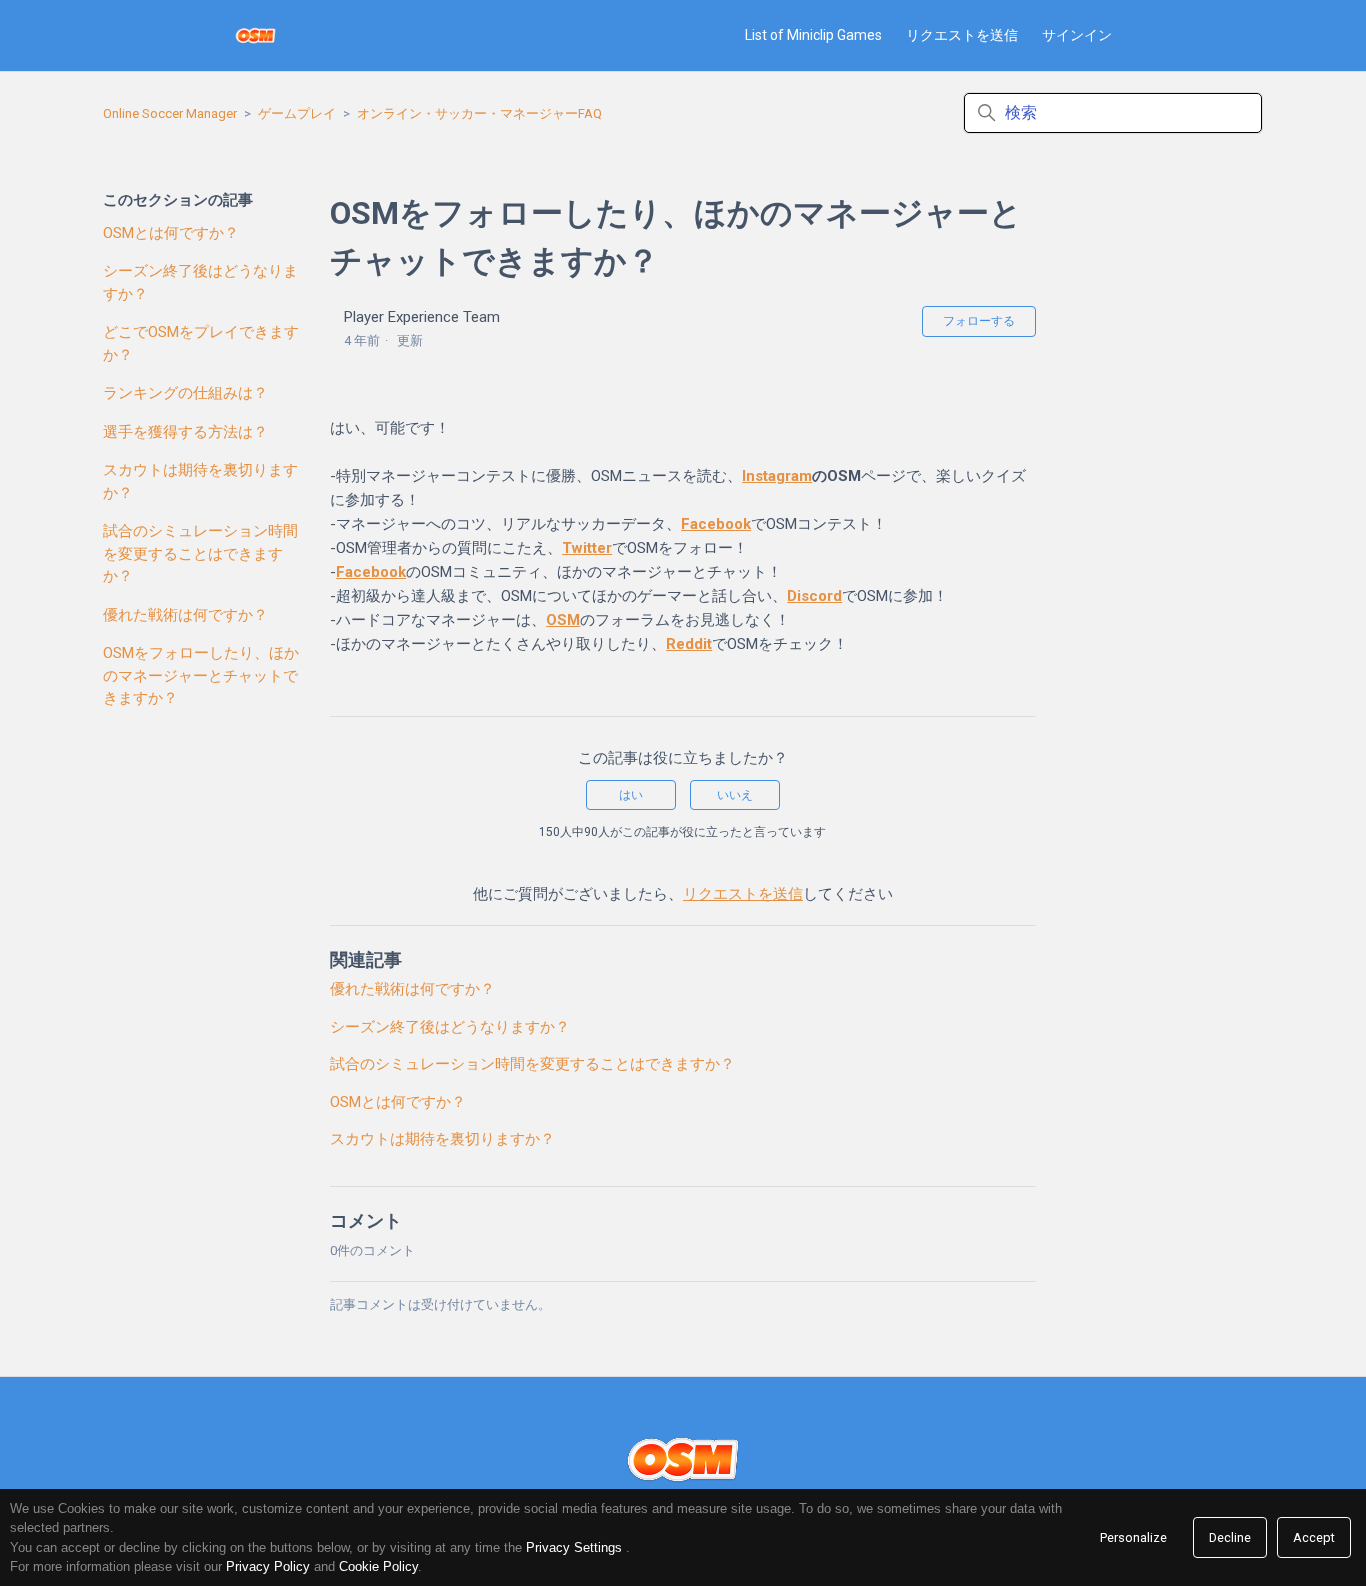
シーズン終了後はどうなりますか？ (200, 282)
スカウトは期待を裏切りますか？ (200, 481)
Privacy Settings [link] (574, 1547)
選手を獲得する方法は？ (185, 432)
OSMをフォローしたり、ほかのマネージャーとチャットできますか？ (201, 675)
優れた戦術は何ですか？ (185, 615)
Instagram (777, 476)
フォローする (979, 321)
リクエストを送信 (962, 35)
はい (631, 795)
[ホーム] (255, 35)
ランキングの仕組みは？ (185, 393)
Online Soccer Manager (170, 113)
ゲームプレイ (297, 113)
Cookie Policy (378, 1566)
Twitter (587, 548)
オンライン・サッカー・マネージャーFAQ (479, 113)
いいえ (735, 795)
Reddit (689, 644)
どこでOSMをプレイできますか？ (201, 343)
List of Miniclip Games (813, 35)
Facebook (716, 524)
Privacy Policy (268, 1566)
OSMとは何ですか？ (171, 233)
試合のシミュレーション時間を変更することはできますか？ (200, 553)
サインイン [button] (1077, 35)
